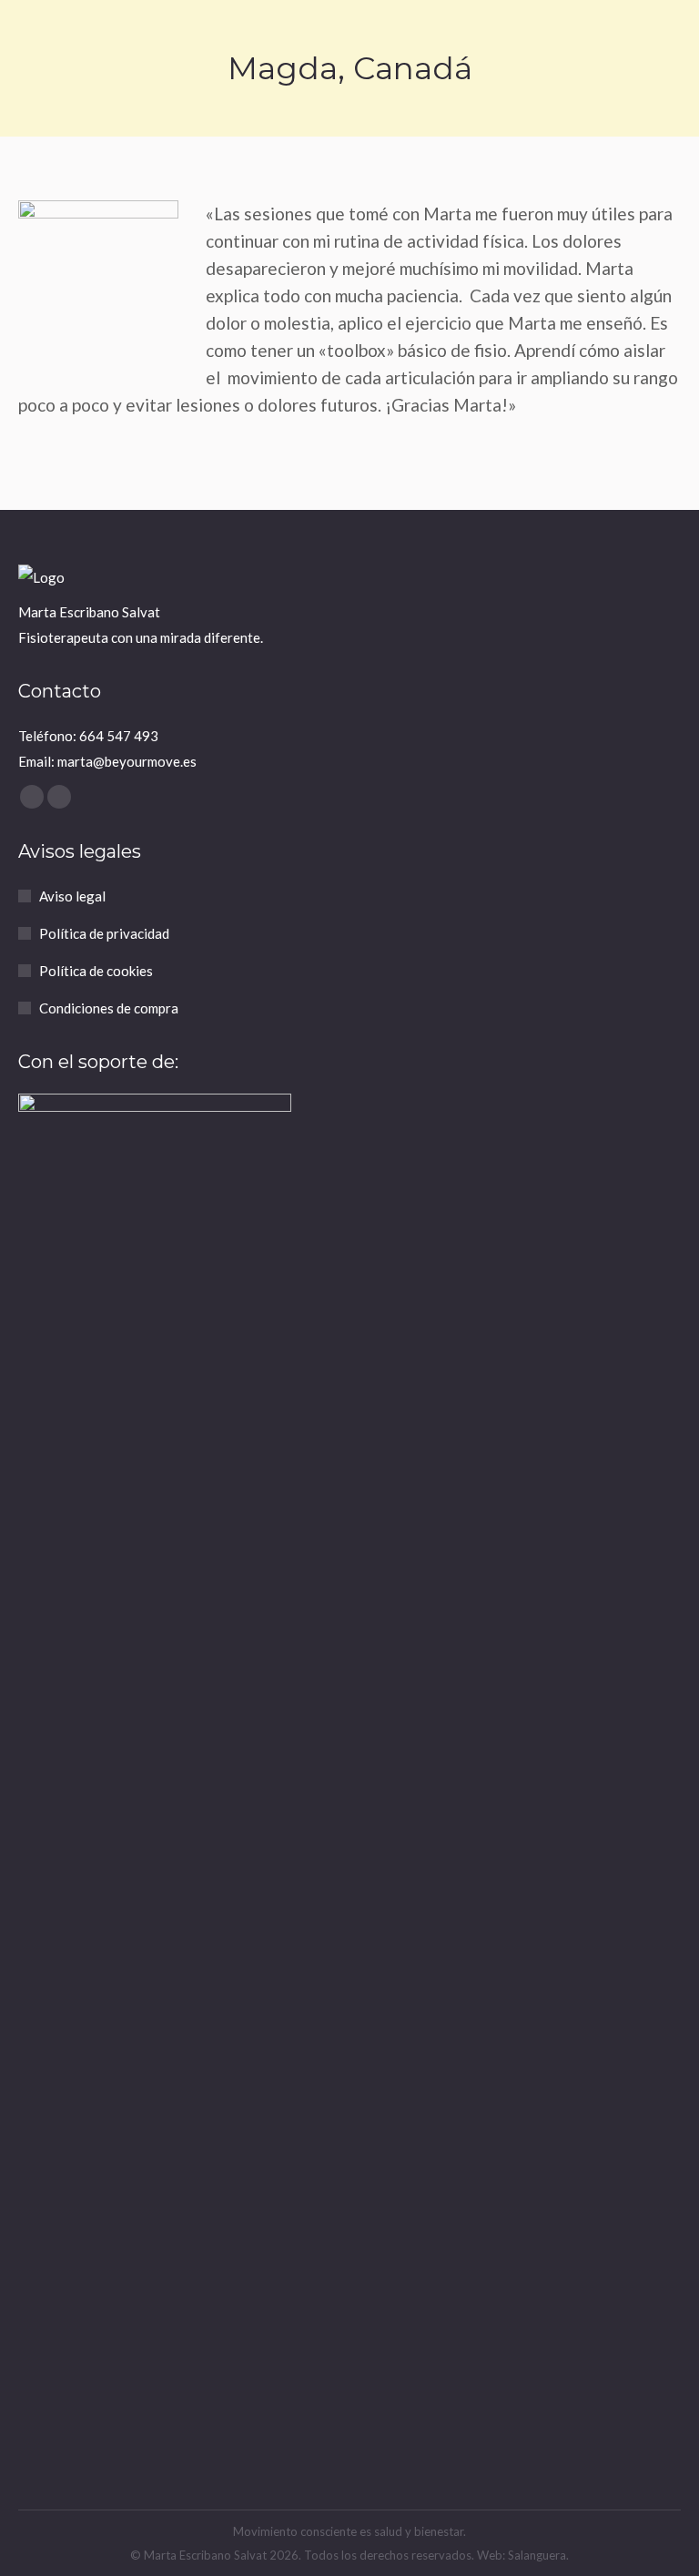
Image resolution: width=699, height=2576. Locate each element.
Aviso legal (72, 896)
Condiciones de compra (109, 1008)
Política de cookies (96, 971)
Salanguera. (538, 2555)
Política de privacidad (104, 933)
